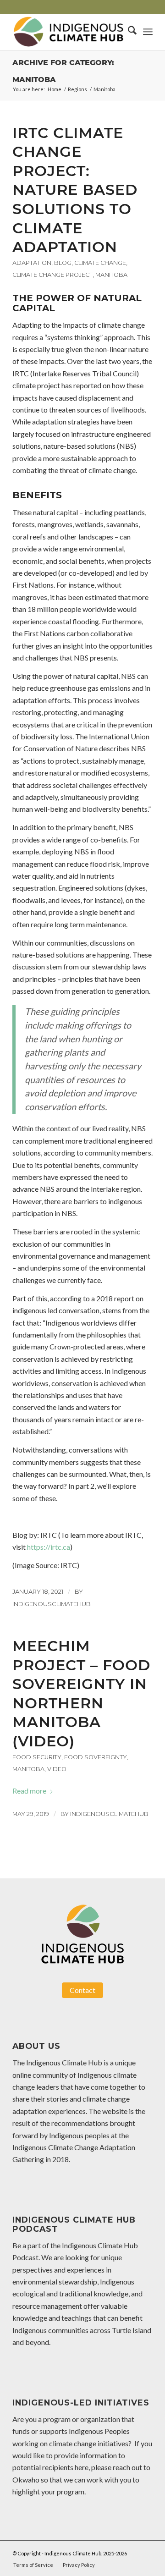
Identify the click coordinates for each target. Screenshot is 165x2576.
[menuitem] (128, 32)
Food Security (37, 1757)
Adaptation (32, 263)
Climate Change (100, 263)
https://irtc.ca (49, 1547)
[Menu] (148, 32)
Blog (63, 263)
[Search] (128, 32)
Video (57, 1769)
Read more (29, 1791)
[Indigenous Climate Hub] (69, 32)
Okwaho (26, 2480)
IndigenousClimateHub (52, 1604)
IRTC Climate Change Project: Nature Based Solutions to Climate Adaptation (75, 190)
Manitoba (111, 275)
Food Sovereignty (96, 1757)
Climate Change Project (52, 275)
